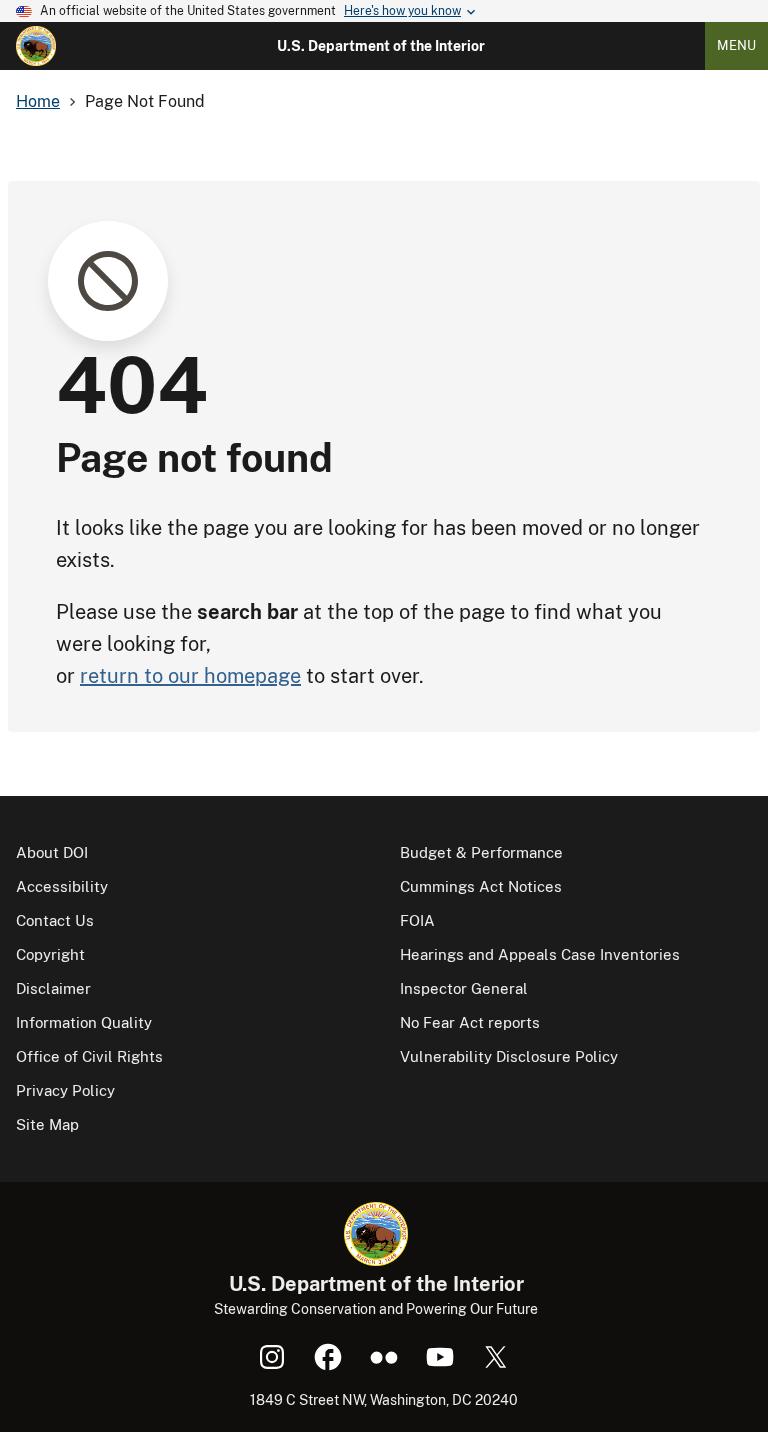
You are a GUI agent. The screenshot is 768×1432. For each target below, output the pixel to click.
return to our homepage (190, 676)
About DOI (52, 852)
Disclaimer (53, 988)
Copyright (50, 954)
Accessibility (62, 886)
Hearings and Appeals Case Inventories (540, 954)
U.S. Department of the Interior (381, 46)
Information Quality (84, 1022)
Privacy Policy (65, 1090)
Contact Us (55, 920)
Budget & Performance (481, 852)
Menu (736, 45)
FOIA (417, 920)
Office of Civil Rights (89, 1056)
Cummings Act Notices (481, 886)
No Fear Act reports (470, 1022)
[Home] (36, 46)
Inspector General (464, 988)
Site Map (47, 1124)
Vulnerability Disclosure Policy (509, 1056)
